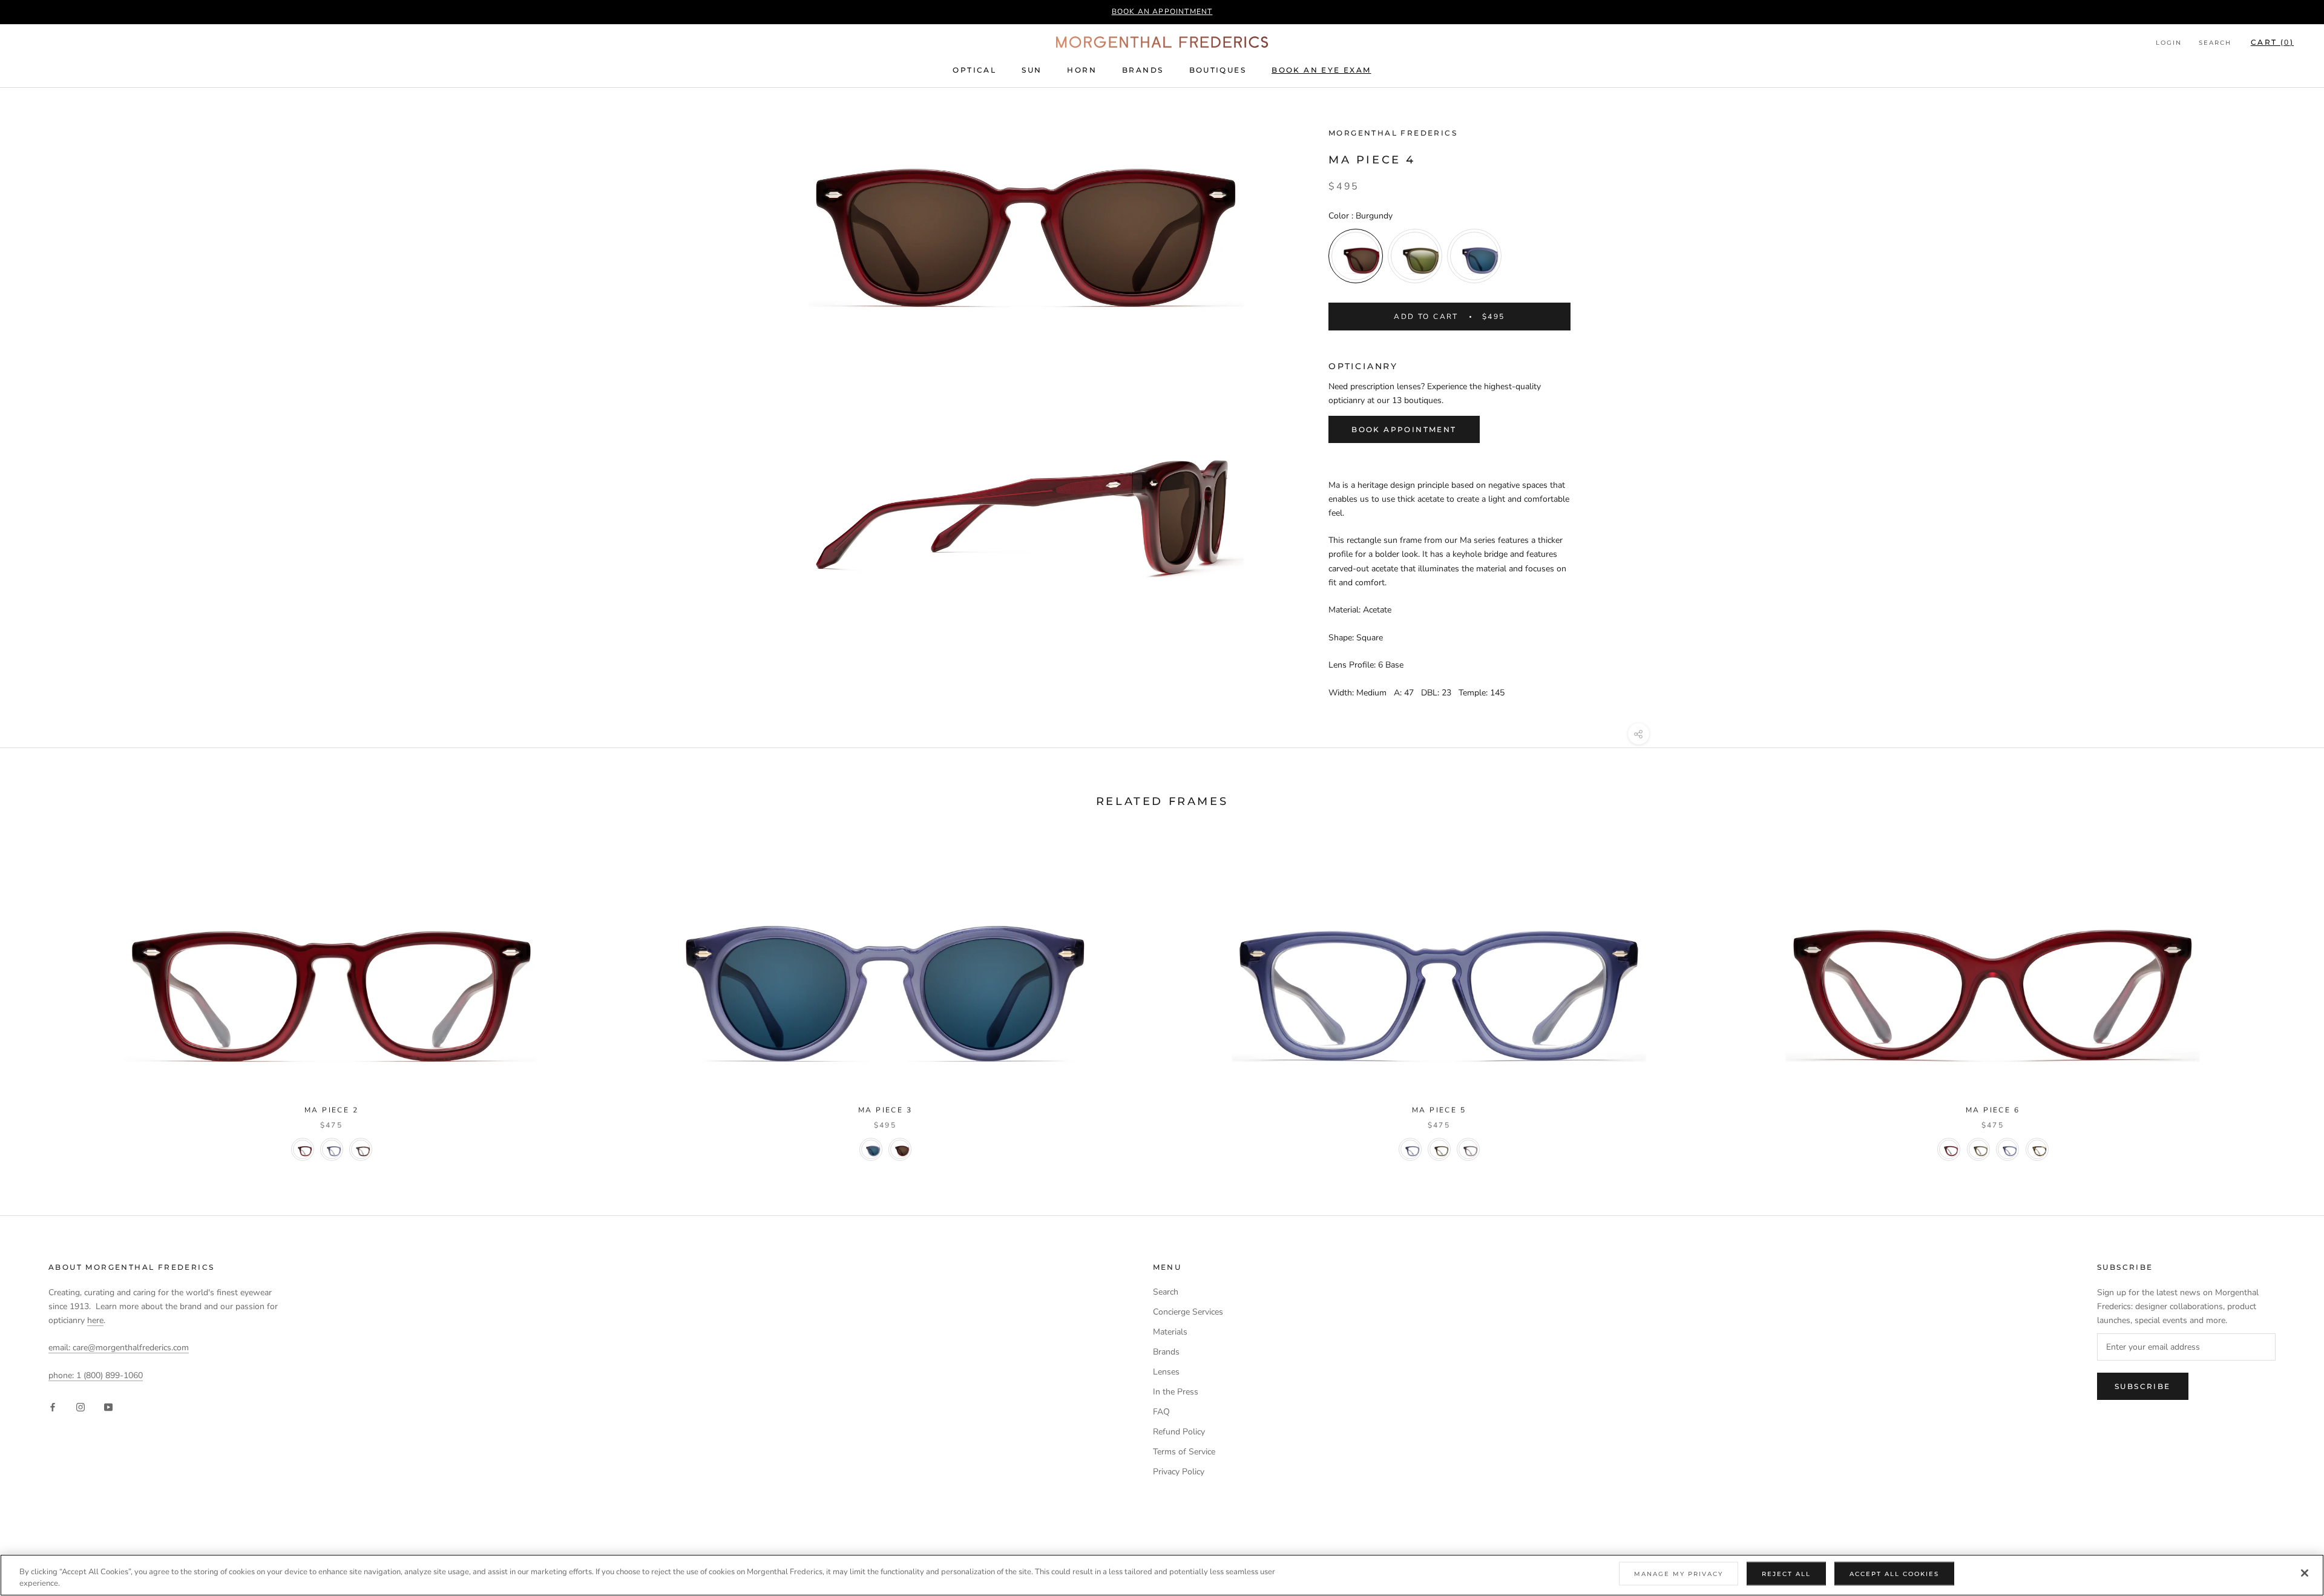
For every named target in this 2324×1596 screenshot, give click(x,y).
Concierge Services (1188, 1312)
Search (2215, 43)
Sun (1032, 70)
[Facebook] (53, 1406)
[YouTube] (108, 1406)
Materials (1170, 1332)
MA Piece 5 (1439, 1110)
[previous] (38, 997)
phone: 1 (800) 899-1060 (96, 1375)
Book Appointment (1404, 429)
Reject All (1786, 1574)
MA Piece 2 (331, 1110)
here (95, 1320)
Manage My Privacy (1679, 1574)
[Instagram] (80, 1406)
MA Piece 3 (885, 1110)
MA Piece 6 (1993, 1110)
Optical (974, 70)
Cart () (2272, 42)
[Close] (2305, 1573)
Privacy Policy (1179, 1472)
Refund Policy (1179, 1432)
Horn (1082, 70)
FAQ (1161, 1412)
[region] (1162, 1575)
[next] (2286, 997)
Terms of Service (1184, 1452)
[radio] (1356, 256)
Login (2169, 43)
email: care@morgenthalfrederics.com (119, 1348)
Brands (1143, 70)
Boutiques (1218, 70)
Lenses (1166, 1372)
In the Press (1176, 1392)
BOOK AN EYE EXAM (1321, 70)
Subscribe (2143, 1386)
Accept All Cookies (1894, 1574)
